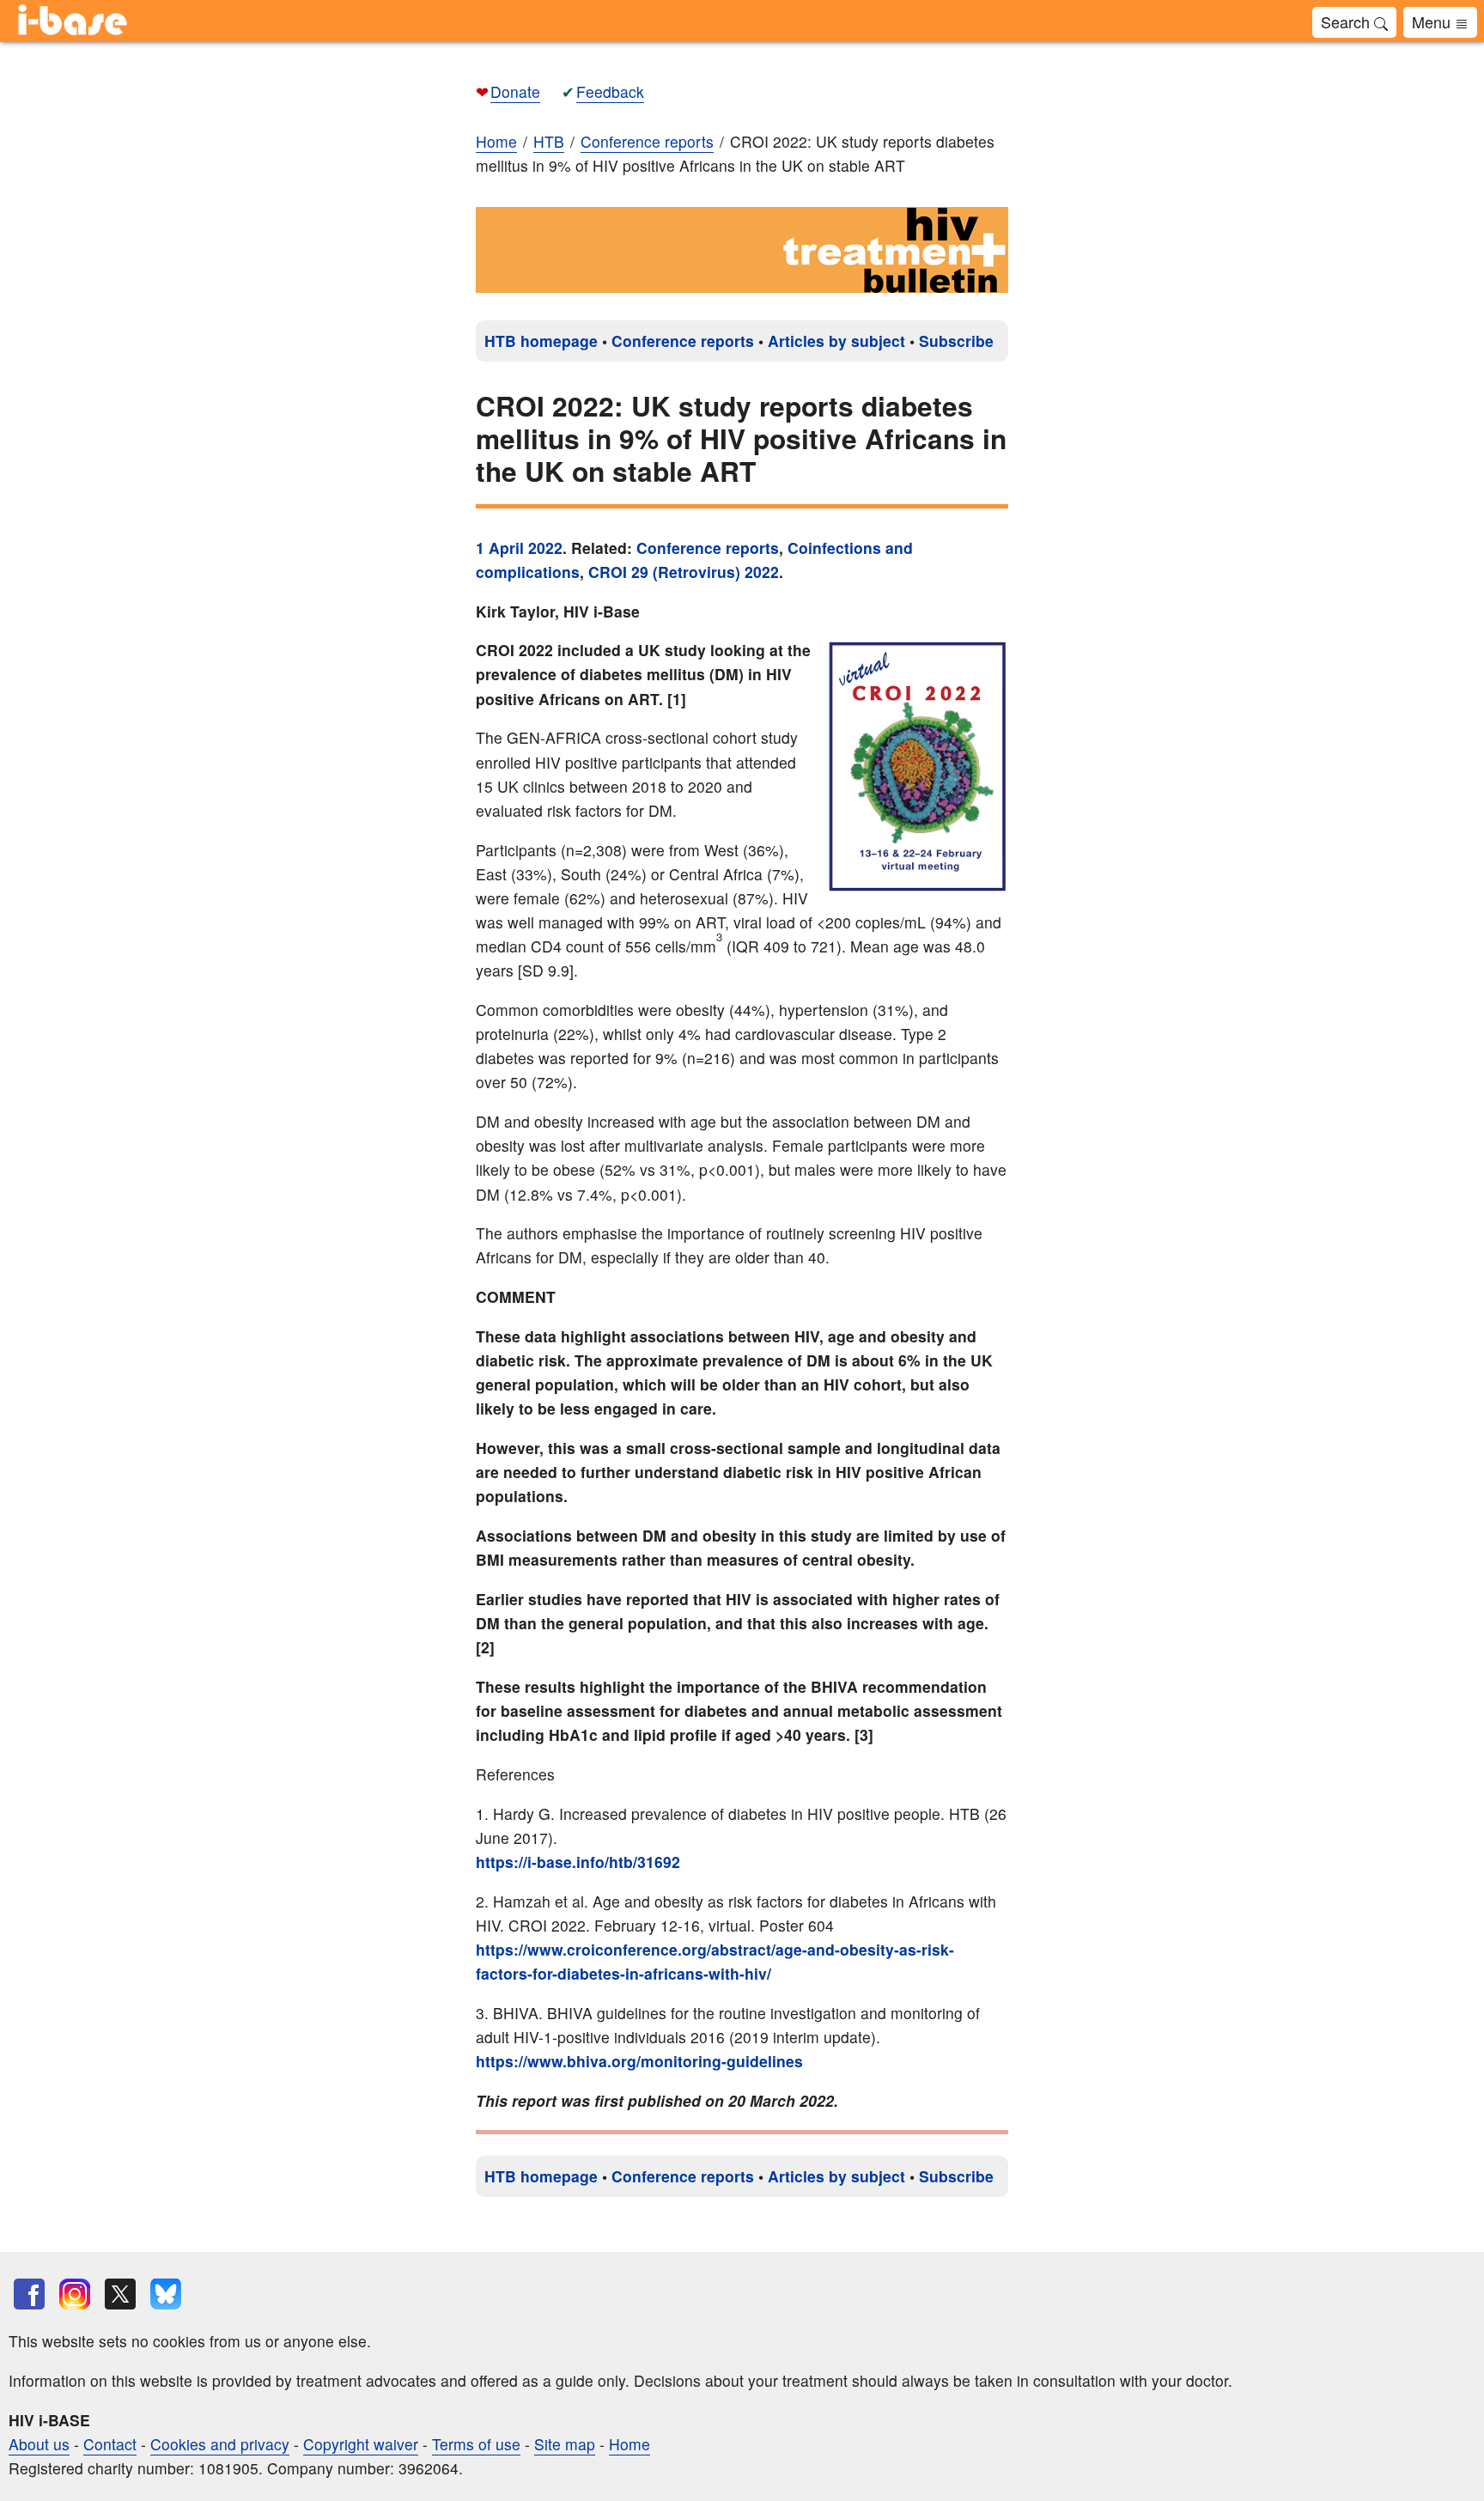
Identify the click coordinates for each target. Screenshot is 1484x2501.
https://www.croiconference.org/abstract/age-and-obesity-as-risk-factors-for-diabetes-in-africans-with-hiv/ (715, 1961)
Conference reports (683, 341)
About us (39, 2444)
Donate (515, 91)
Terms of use (476, 2444)
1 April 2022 (519, 548)
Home (496, 141)
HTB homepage (541, 341)
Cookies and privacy (220, 2444)
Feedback (610, 91)
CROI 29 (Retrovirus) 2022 (684, 572)
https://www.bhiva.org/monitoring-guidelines (639, 2061)
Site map (565, 2444)
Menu (1433, 21)
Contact (110, 2444)
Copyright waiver (361, 2444)
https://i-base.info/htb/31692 (578, 1862)
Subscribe (956, 341)
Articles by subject (836, 341)
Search (1347, 21)
